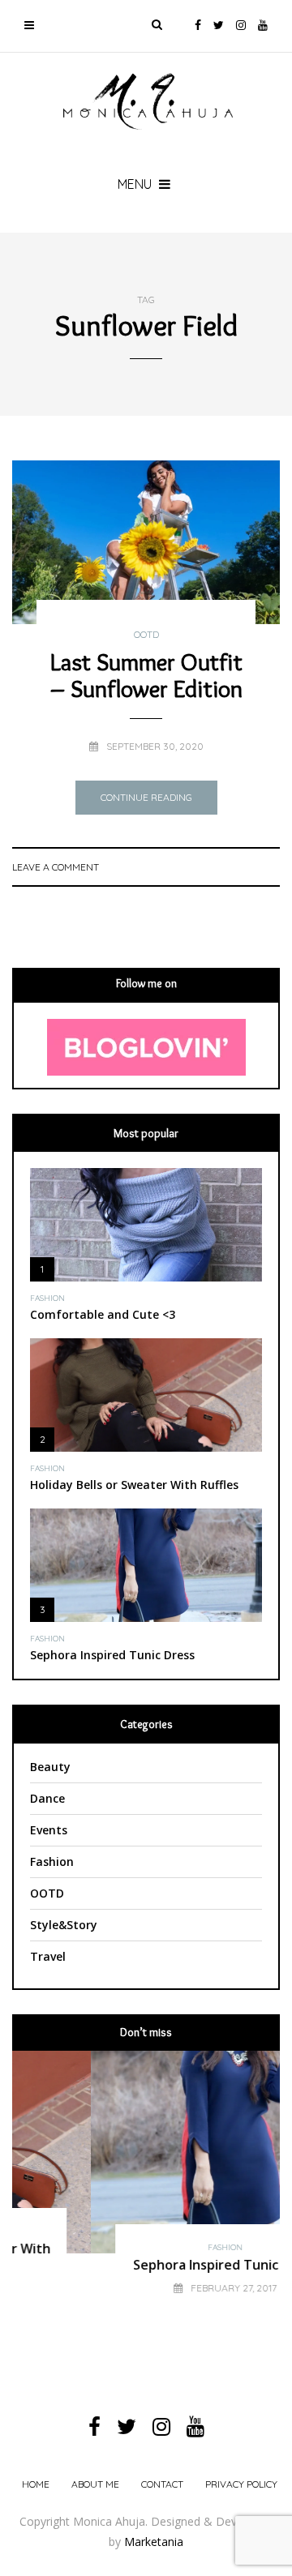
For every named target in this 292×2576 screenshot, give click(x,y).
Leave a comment (56, 867)
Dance (47, 1798)
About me (95, 2484)
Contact (162, 2484)
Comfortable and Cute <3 (103, 1314)
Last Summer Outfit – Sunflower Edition (146, 675)
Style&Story (64, 1925)
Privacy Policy (241, 2484)
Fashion (47, 1299)
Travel (48, 1956)
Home (36, 2484)
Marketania (154, 2542)
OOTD (146, 635)
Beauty (50, 1767)
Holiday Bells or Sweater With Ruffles (134, 1485)
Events (49, 1830)
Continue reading (146, 797)
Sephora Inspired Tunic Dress (112, 1655)
